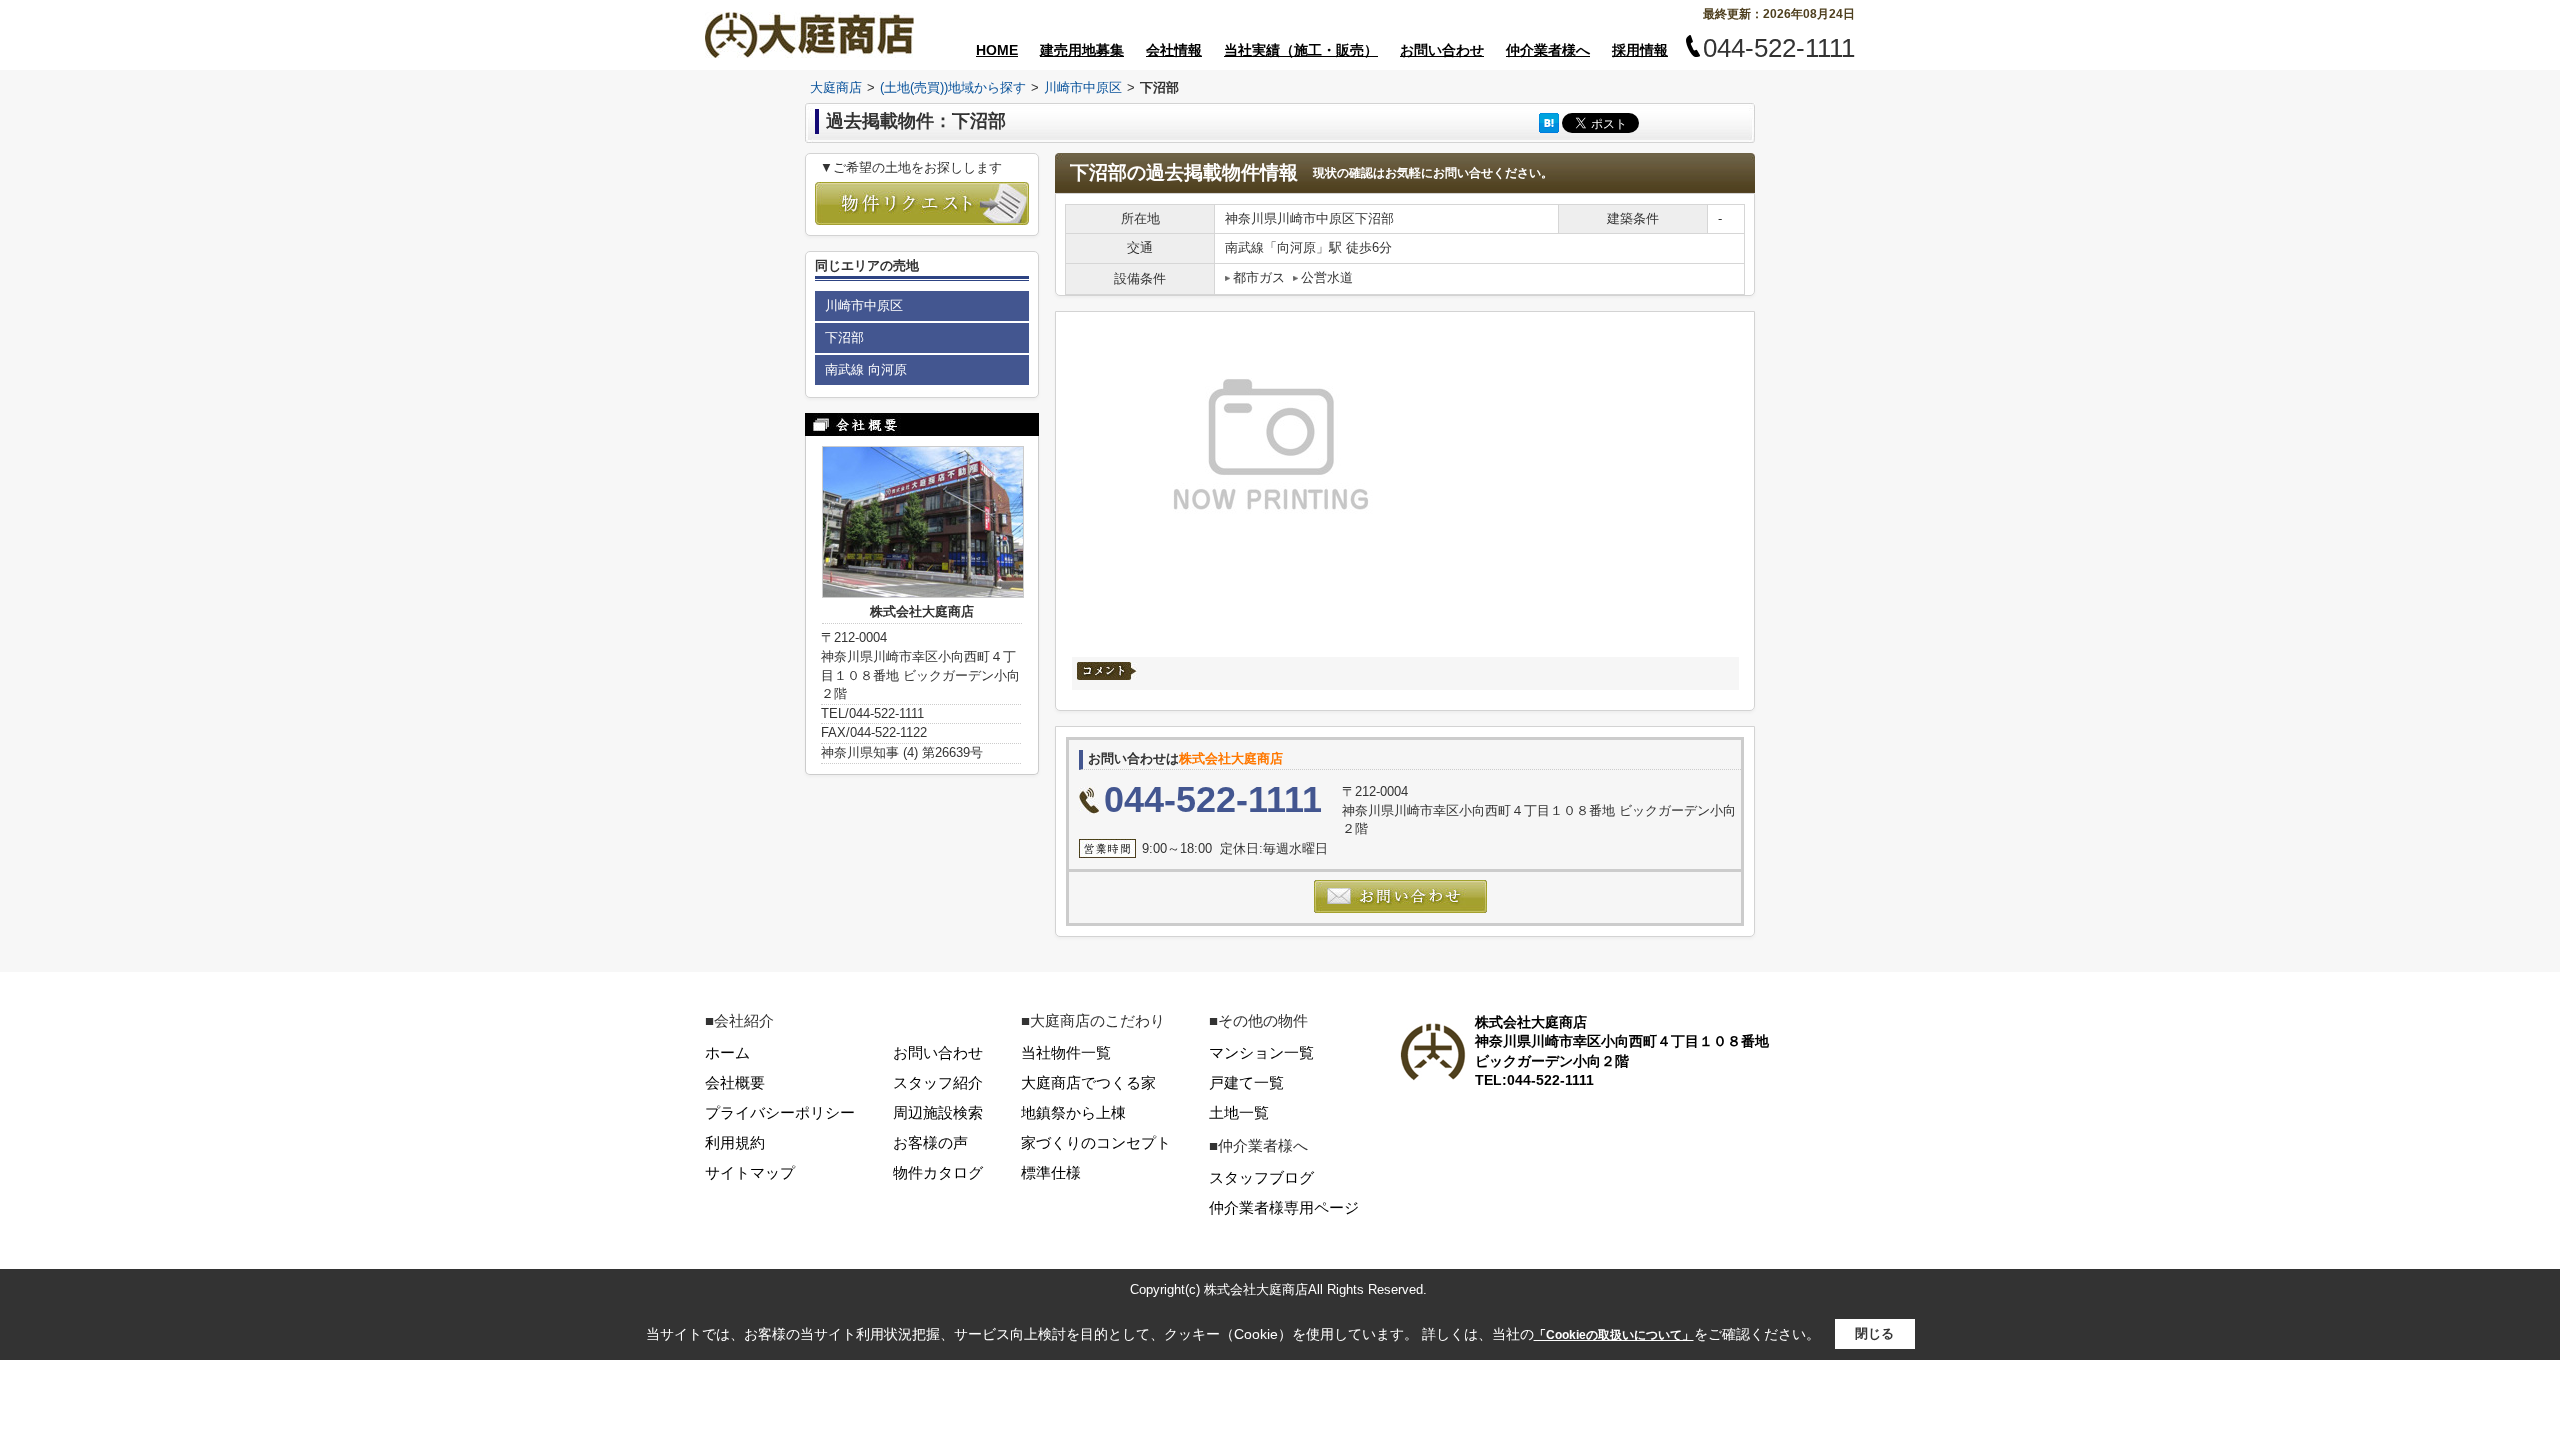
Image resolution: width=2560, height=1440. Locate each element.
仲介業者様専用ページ (1284, 1207)
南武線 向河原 (866, 369)
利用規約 (735, 1142)
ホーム (727, 1052)
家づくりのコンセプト (1096, 1142)
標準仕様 (1051, 1172)
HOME (997, 50)
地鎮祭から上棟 (1073, 1112)
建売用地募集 (1082, 50)
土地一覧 (1239, 1112)
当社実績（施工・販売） (1301, 50)
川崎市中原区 (1083, 87)
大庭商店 (836, 87)
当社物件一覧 (1066, 1052)
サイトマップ (750, 1172)
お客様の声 (930, 1142)
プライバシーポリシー (780, 1112)
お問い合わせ (1442, 50)
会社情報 (1174, 50)
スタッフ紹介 (938, 1082)
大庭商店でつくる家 (1088, 1082)
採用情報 (1640, 50)
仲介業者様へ (1548, 50)
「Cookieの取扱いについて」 (1614, 1335)
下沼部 (844, 337)
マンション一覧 (1261, 1052)
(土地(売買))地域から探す (953, 87)
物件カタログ (938, 1172)
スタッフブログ (1261, 1177)
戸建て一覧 (1246, 1082)
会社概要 (735, 1082)
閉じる (1874, 1333)
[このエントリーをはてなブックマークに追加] (1549, 122)
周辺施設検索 (938, 1112)
